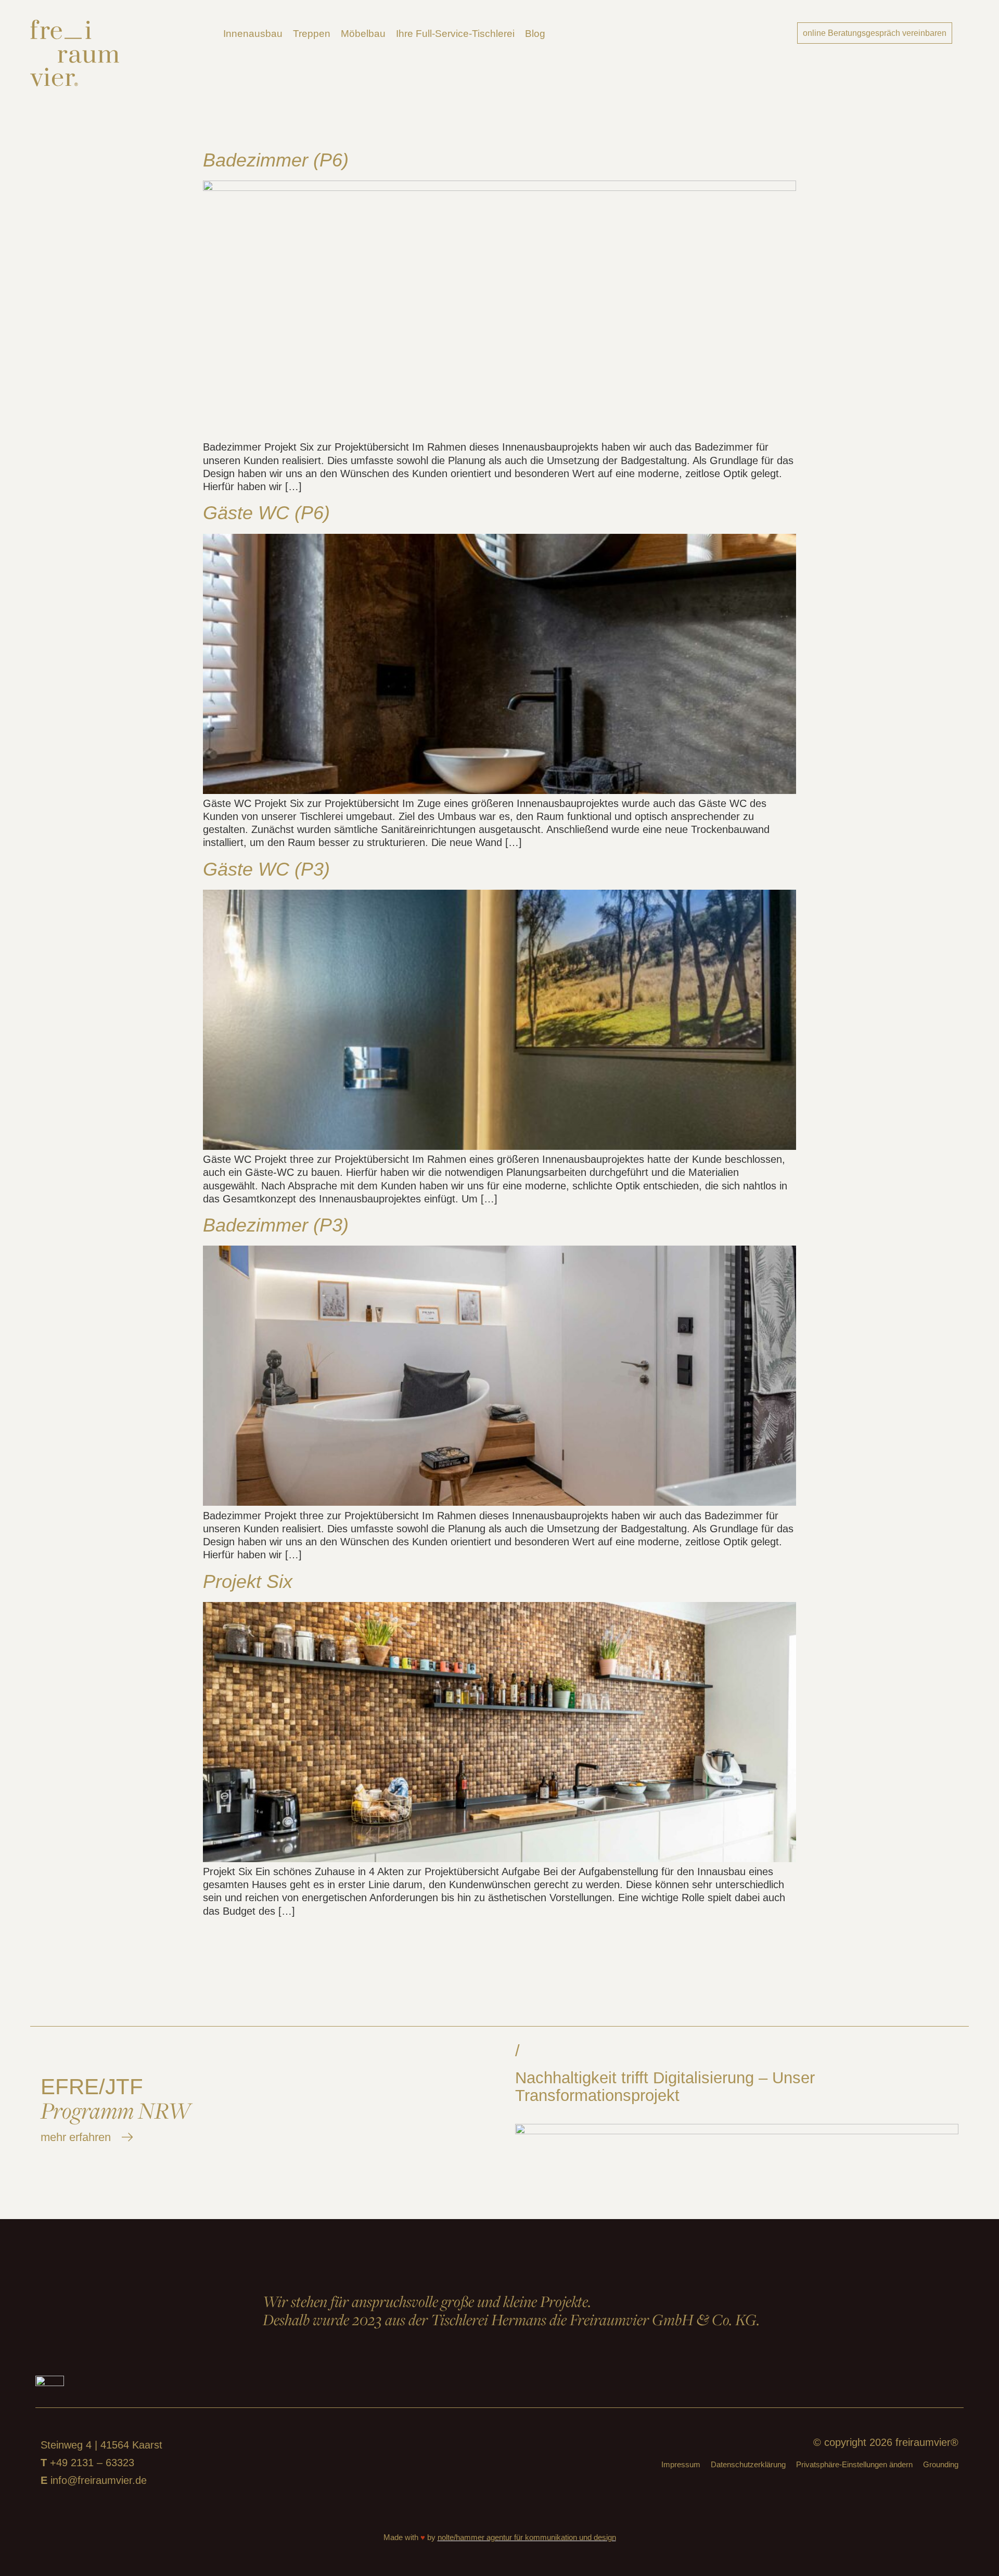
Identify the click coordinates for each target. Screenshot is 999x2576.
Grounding (941, 2464)
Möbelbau (363, 34)
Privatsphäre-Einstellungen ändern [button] (854, 2464)
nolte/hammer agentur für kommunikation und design (527, 2537)
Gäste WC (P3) (266, 869)
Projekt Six (248, 1581)
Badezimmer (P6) (276, 160)
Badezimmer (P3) (276, 1225)
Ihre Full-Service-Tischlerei (455, 34)
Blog (535, 34)
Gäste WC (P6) (266, 513)
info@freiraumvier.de (99, 2480)
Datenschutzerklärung (748, 2464)
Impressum (681, 2464)
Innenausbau (253, 34)
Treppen (312, 34)
